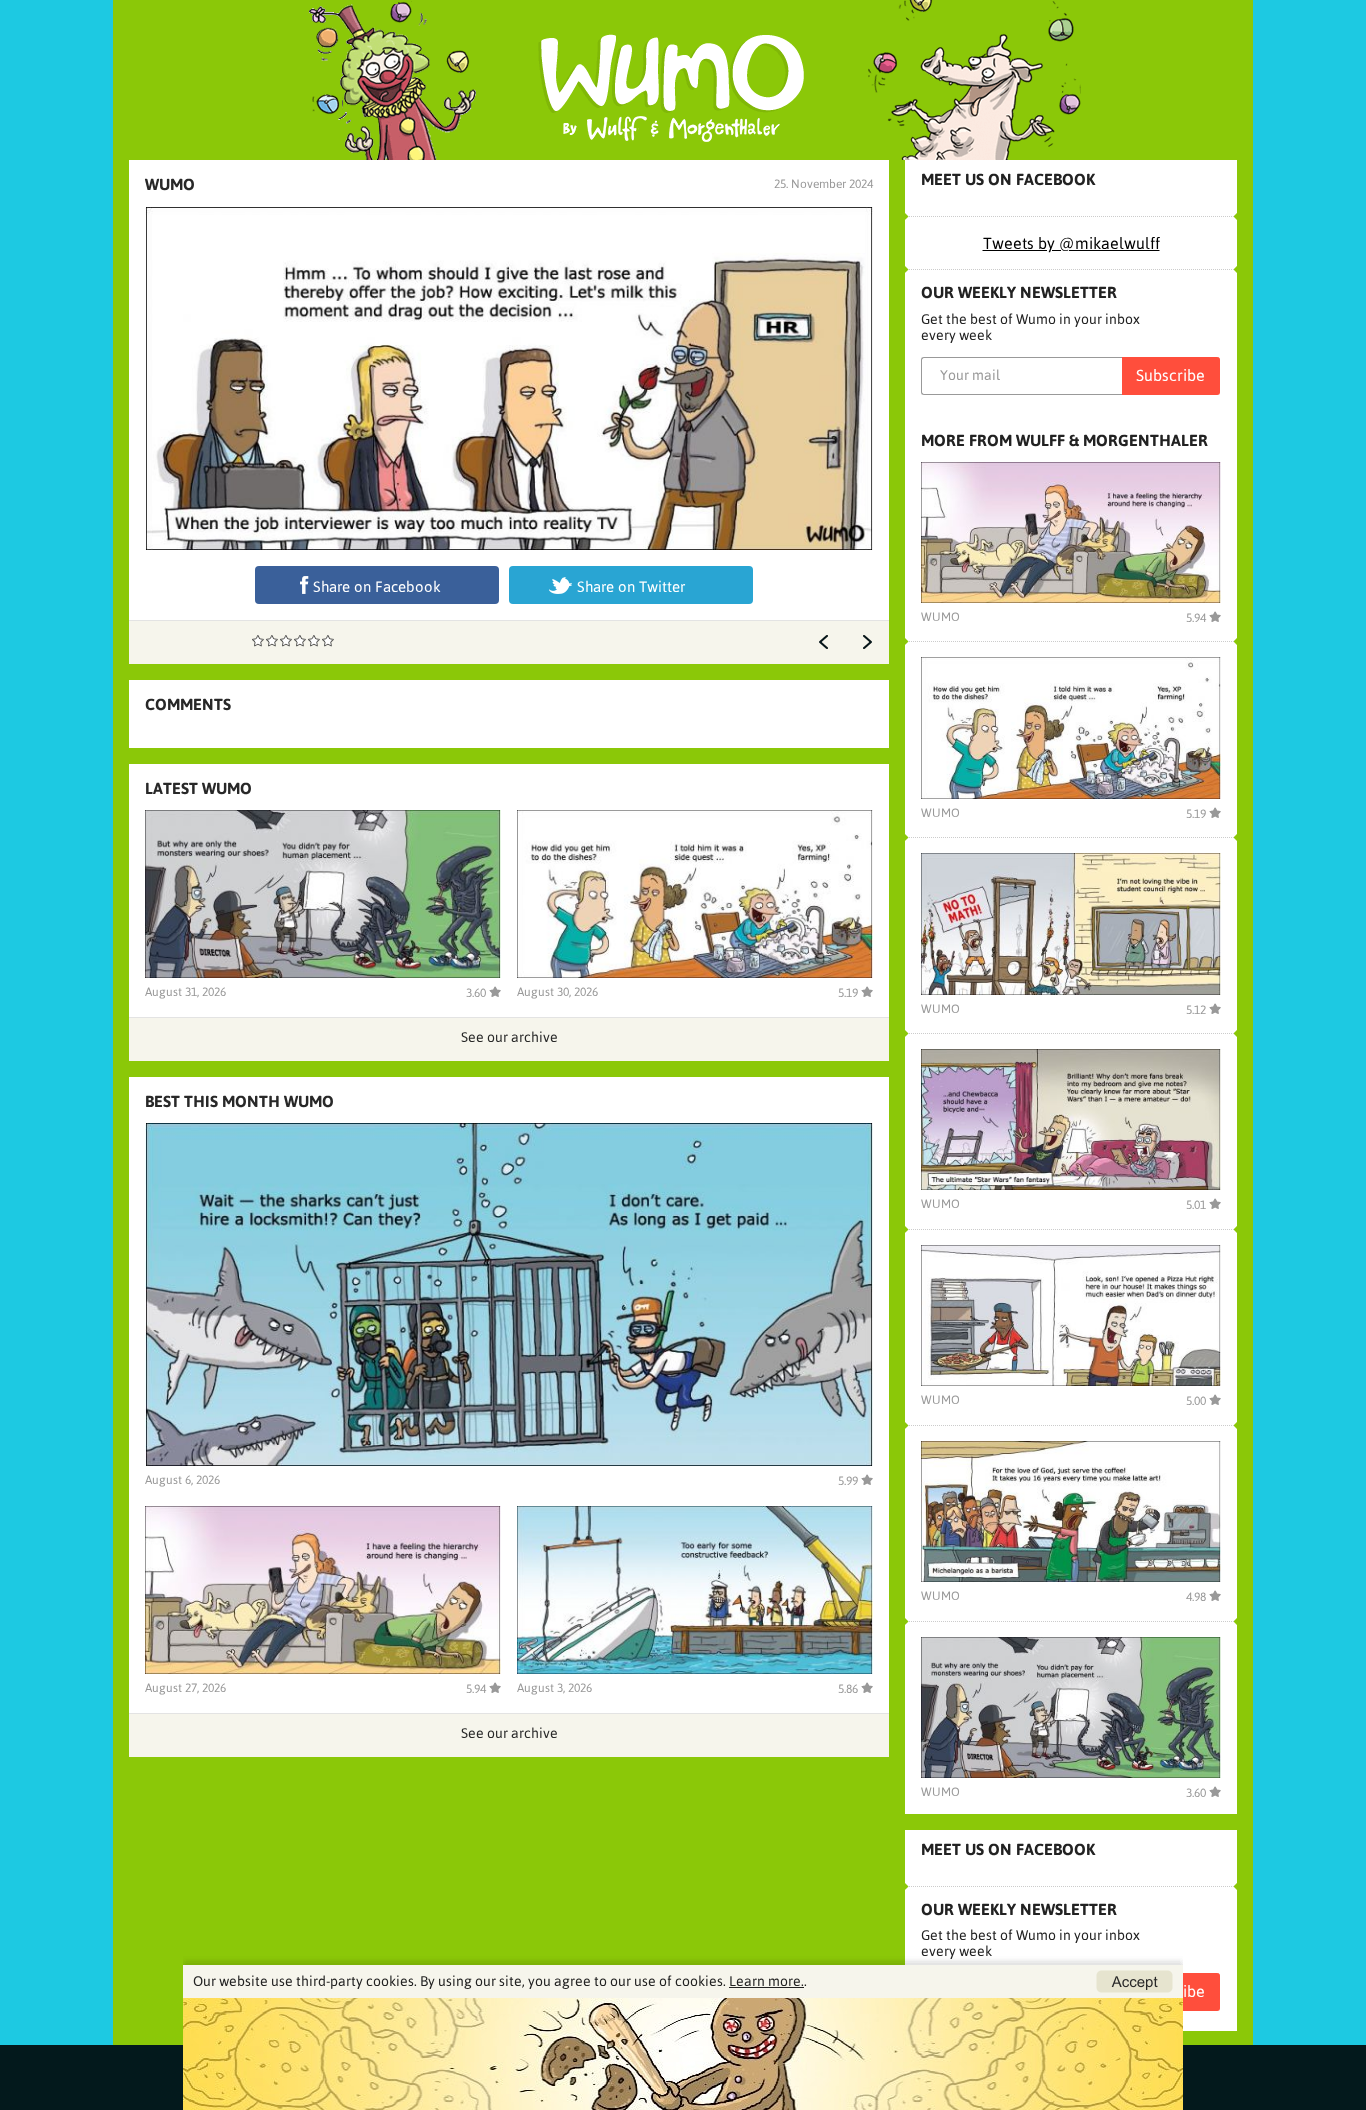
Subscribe (1170, 375)
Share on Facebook (377, 586)
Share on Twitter (631, 586)
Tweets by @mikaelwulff (1071, 243)
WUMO (170, 184)
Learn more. (766, 1981)
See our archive (509, 1037)
